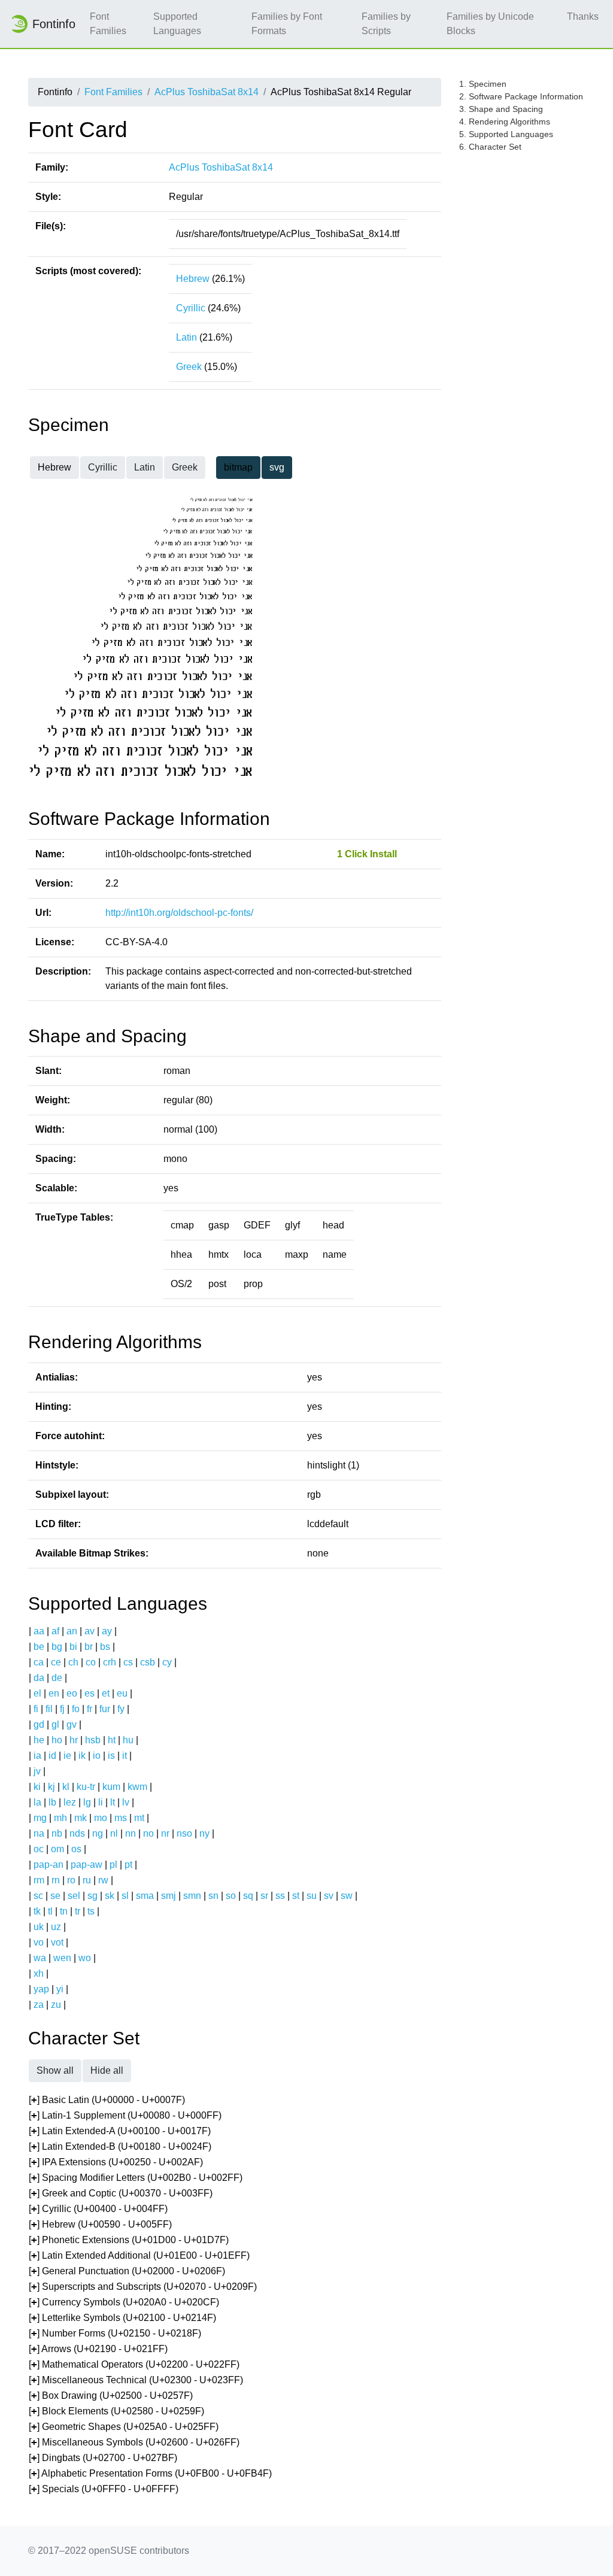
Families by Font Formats (287, 24)
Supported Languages (177, 24)
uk (39, 1927)
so (231, 1896)
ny (204, 1833)
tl (50, 1911)
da (39, 1678)
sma (145, 1896)
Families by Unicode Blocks (490, 24)
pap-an (48, 1865)
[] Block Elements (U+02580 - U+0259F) (116, 2411)
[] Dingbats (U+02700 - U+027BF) (103, 2458)
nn (131, 1833)
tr (78, 1911)
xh (39, 1973)
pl (113, 1865)
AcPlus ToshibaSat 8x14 (207, 92)
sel (74, 1896)
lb (52, 1802)
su (312, 1896)
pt (128, 1865)
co (91, 1662)
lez (70, 1802)
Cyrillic (191, 308)
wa (40, 1958)
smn (192, 1896)
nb (57, 1833)
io (97, 1756)
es (89, 1693)
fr (89, 1709)
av (89, 1631)
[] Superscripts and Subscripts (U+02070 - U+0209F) (143, 2287)
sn (213, 1896)
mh (60, 1818)
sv (329, 1896)
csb (148, 1662)
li (101, 1802)
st (296, 1896)
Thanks (583, 16)
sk (110, 1896)
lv (126, 1802)
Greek (189, 367)
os (76, 1849)
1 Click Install (367, 854)
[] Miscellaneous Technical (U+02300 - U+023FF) (136, 2380)
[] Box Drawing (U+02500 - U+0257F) (111, 2396)
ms (121, 1818)
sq (248, 1896)
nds (77, 1833)
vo (39, 1942)
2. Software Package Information (521, 96)
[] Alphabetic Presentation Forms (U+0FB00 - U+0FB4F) (150, 2473)
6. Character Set (490, 147)
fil (49, 1709)
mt (139, 1818)
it (125, 1756)
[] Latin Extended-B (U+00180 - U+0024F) (120, 2146)
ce (56, 1662)
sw (347, 1896)
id (52, 1756)
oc (39, 1849)
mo (101, 1818)
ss (280, 1896)
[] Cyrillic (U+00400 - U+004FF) (98, 2209)
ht (112, 1740)
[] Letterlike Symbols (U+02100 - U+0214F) (122, 2318)
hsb (93, 1740)
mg (40, 1818)
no (148, 1833)
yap (41, 1989)
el (37, 1693)
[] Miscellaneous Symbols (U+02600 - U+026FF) (134, 2442)
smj (169, 1896)
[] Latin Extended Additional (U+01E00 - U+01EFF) (139, 2255)
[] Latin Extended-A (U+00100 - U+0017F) (120, 2131)
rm (39, 1880)
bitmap (238, 467)
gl (55, 1724)
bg (57, 1647)
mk (81, 1818)
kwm (137, 1787)
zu (56, 2005)
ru (87, 1880)
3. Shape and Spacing (501, 109)
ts (91, 1911)
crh (110, 1662)
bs (105, 1647)
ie (67, 1756)
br (89, 1647)
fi (36, 1709)
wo (85, 1958)
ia (37, 1756)
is (111, 1756)
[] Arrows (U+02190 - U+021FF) (98, 2349)
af (55, 1631)
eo (72, 1693)
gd (39, 1724)
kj (51, 1787)
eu (122, 1693)
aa (39, 1631)
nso (184, 1833)
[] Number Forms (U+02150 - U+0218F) (115, 2333)
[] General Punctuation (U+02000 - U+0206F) (127, 2271)
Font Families (108, 24)
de (57, 1678)
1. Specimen (483, 84)
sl (125, 1896)
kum (111, 1787)
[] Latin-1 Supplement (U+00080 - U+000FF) (125, 2115)
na (39, 1833)
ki (37, 1787)
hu (128, 1740)
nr (165, 1833)
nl (114, 1833)
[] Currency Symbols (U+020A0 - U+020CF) (124, 2302)
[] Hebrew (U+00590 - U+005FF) (100, 2224)
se (55, 1896)
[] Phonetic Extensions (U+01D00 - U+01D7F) (129, 2240)
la (37, 1802)
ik (82, 1756)
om (57, 1849)
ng (98, 1833)
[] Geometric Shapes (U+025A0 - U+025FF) (124, 2427)
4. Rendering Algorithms (505, 122)
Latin (186, 337)
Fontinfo (54, 24)
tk (37, 1911)
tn (64, 1911)
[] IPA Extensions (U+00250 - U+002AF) (116, 2162)
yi (60, 1989)
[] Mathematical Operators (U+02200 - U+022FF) (134, 2364)
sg (92, 1896)
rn (56, 1880)
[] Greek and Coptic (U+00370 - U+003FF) (121, 2193)
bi (73, 1647)
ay (107, 1631)
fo (76, 1709)
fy (121, 1709)
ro (71, 1880)
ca (39, 1662)
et (106, 1693)
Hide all (107, 2070)
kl (66, 1787)
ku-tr (86, 1787)
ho (57, 1740)
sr (264, 1896)
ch (73, 1662)
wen (62, 1958)
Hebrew (193, 279)
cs (128, 1662)
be (39, 1647)
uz (56, 1927)
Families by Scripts (386, 24)
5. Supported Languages (506, 134)
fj (62, 1709)
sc (38, 1896)
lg (87, 1802)
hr (74, 1740)
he (39, 1740)
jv (37, 1771)
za (39, 2005)
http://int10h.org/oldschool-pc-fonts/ (179, 913)
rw (103, 1880)
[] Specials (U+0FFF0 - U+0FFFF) (104, 2489)
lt (113, 1802)
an (72, 1631)
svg (277, 467)
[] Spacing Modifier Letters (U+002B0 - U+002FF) (136, 2178)
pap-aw (87, 1865)
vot (57, 1942)
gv (72, 1724)
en (54, 1693)
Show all (55, 2070)
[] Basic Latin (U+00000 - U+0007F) (107, 2100)
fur (105, 1709)
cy (167, 1662)
